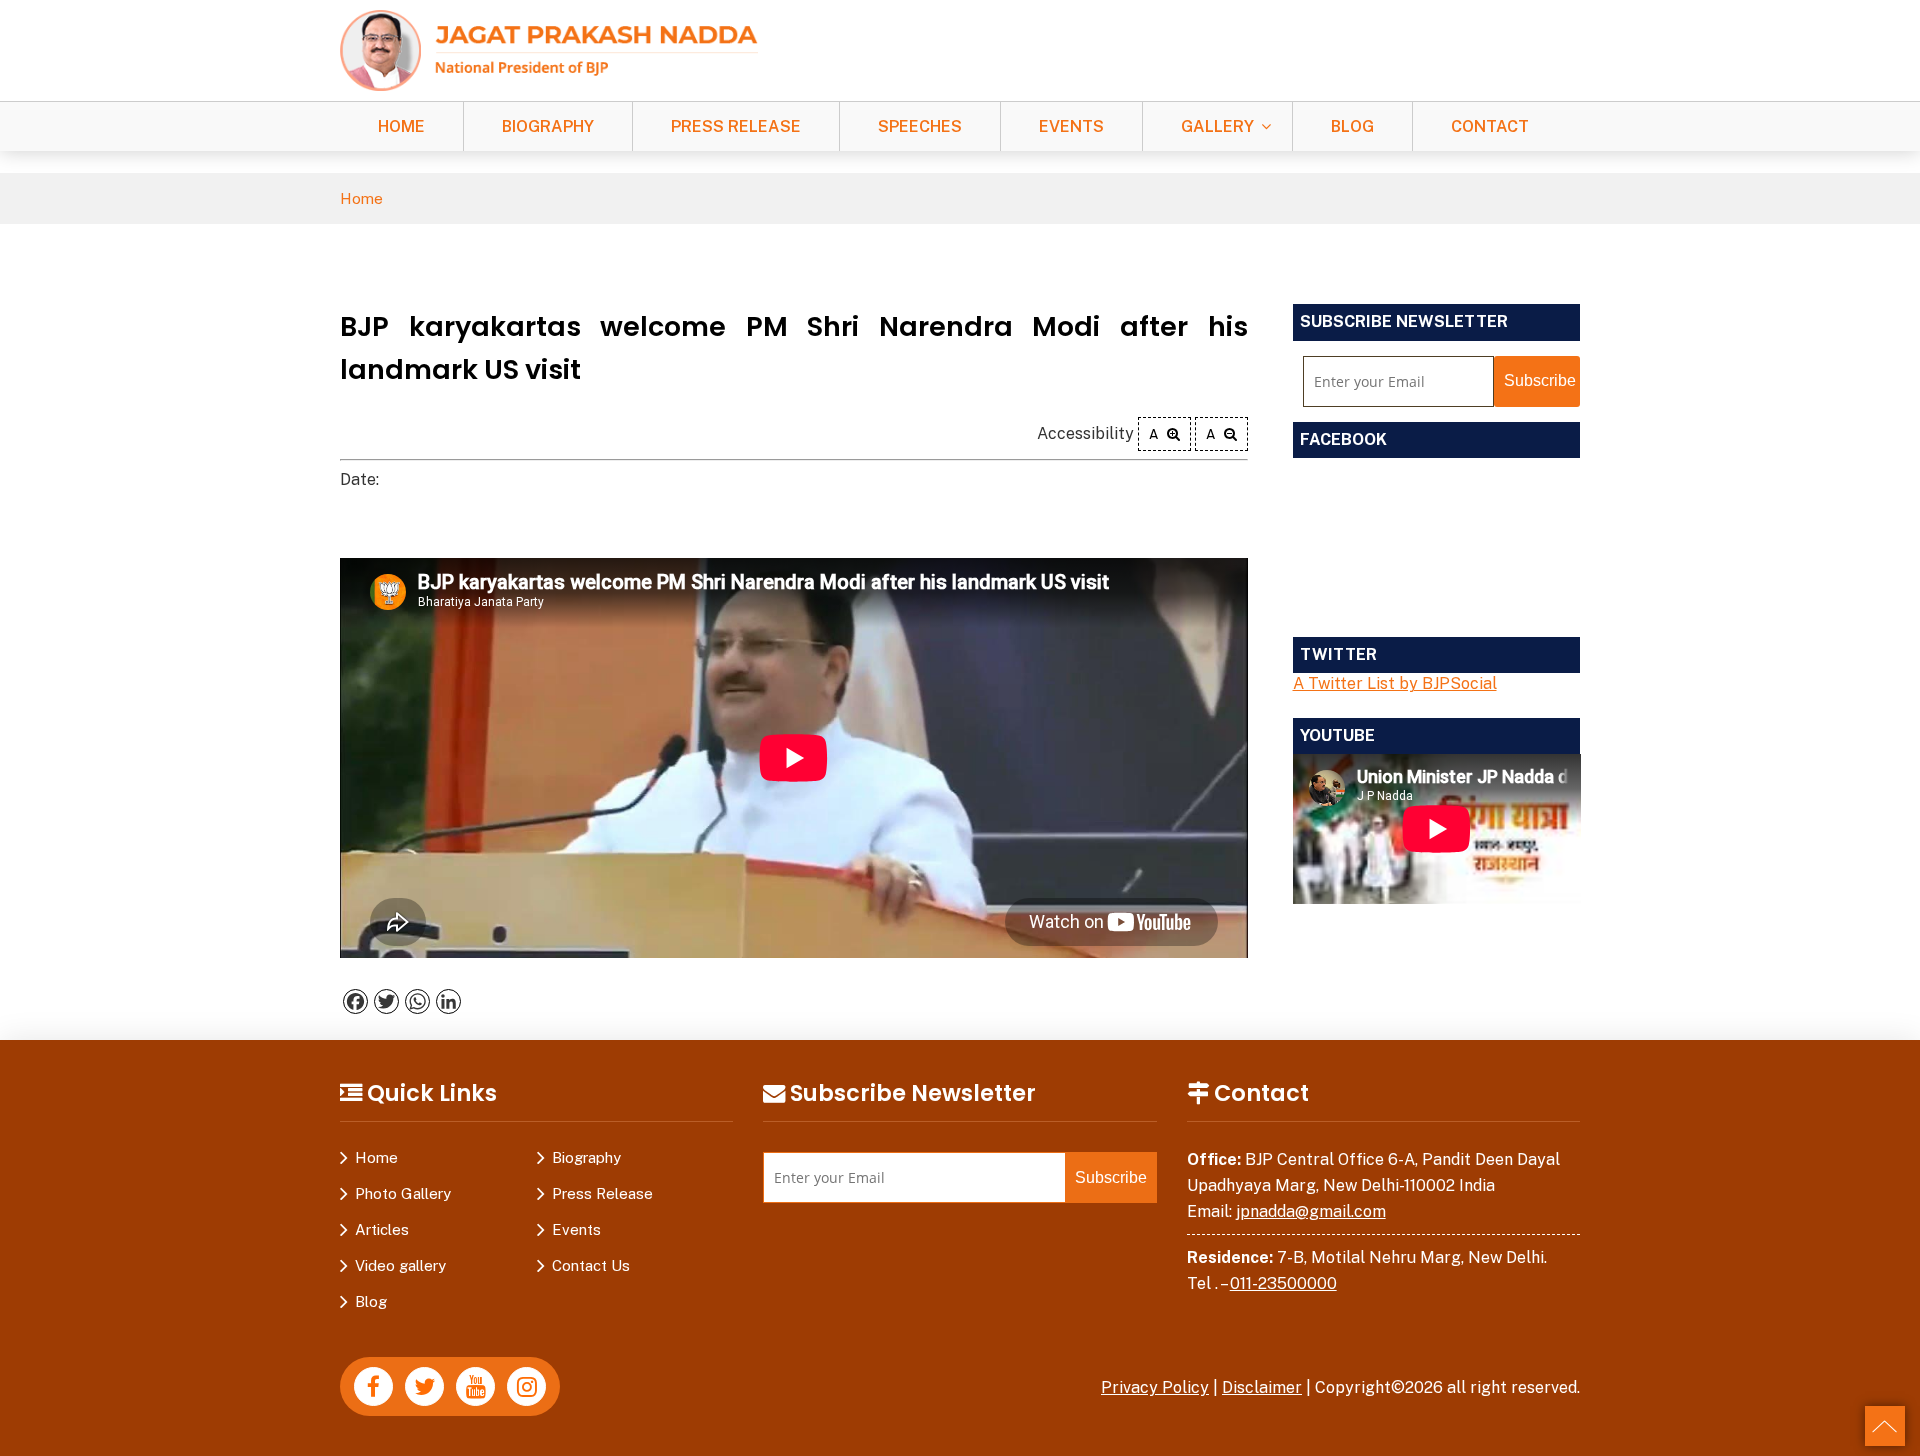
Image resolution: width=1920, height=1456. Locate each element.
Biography (548, 126)
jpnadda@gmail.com (1311, 1211)
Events (1071, 126)
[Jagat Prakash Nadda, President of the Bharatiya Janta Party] (549, 49)
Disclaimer (1262, 1387)
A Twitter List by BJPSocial (1395, 683)
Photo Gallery (403, 1193)
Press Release (736, 126)
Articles (382, 1229)
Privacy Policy (1155, 1387)
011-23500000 (1283, 1283)
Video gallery (400, 1265)
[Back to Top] (1885, 1426)
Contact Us (591, 1265)
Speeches (920, 126)
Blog (1352, 126)
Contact (1490, 126)
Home (401, 126)
